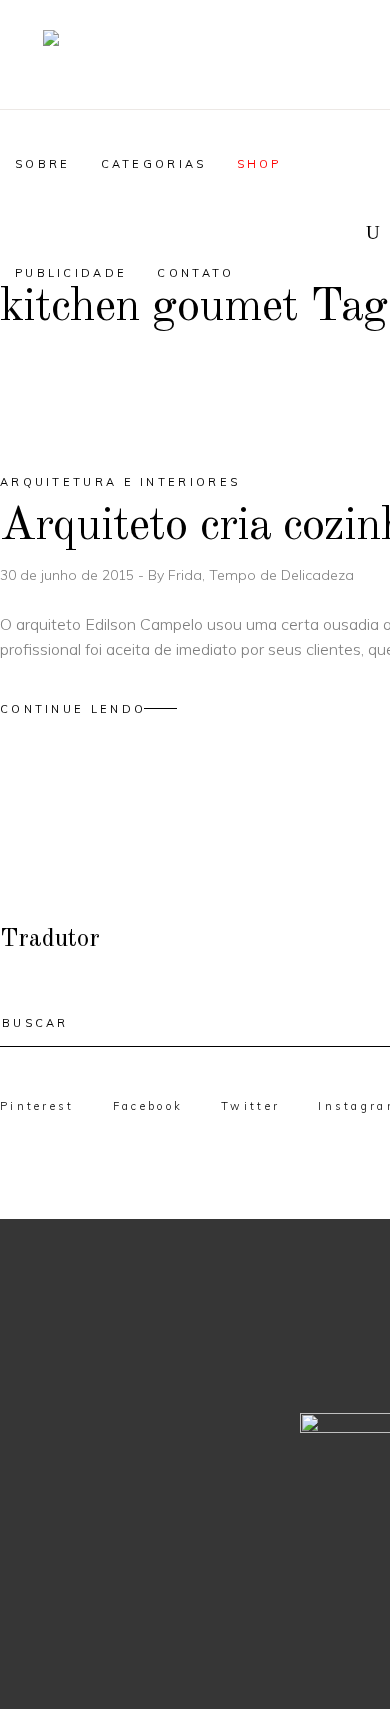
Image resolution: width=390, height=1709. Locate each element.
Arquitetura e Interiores (120, 482)
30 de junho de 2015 (69, 575)
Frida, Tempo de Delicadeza (261, 575)
